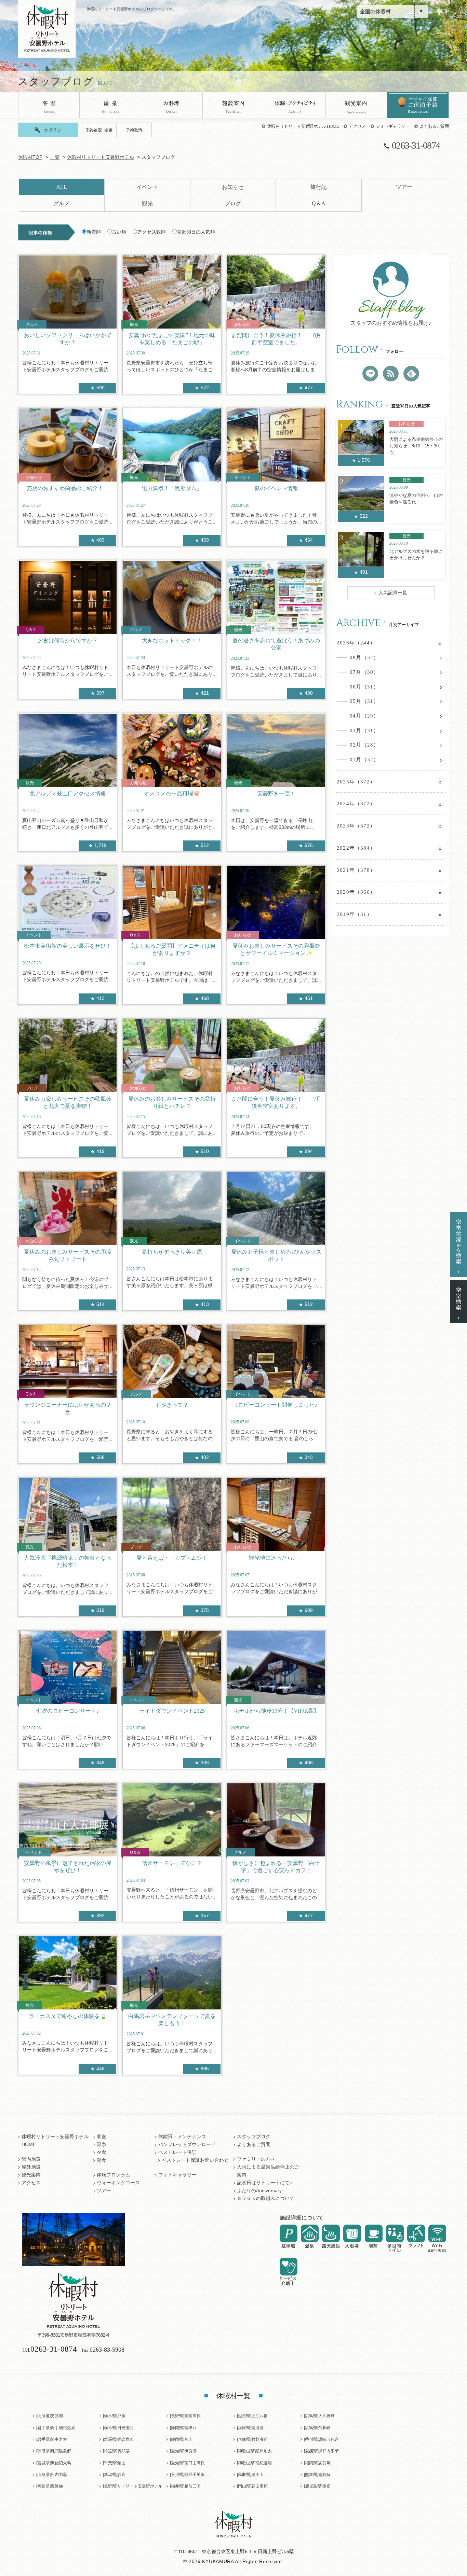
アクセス (357, 126)
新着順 (94, 232)
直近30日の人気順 (196, 232)
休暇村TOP (30, 157)
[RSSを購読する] (391, 374)
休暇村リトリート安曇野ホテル (101, 157)
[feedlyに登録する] (411, 374)
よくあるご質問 (434, 126)
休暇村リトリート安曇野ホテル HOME (303, 126)
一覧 (55, 157)
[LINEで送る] (370, 374)
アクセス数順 (151, 232)
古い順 (119, 232)
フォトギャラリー (393, 126)
